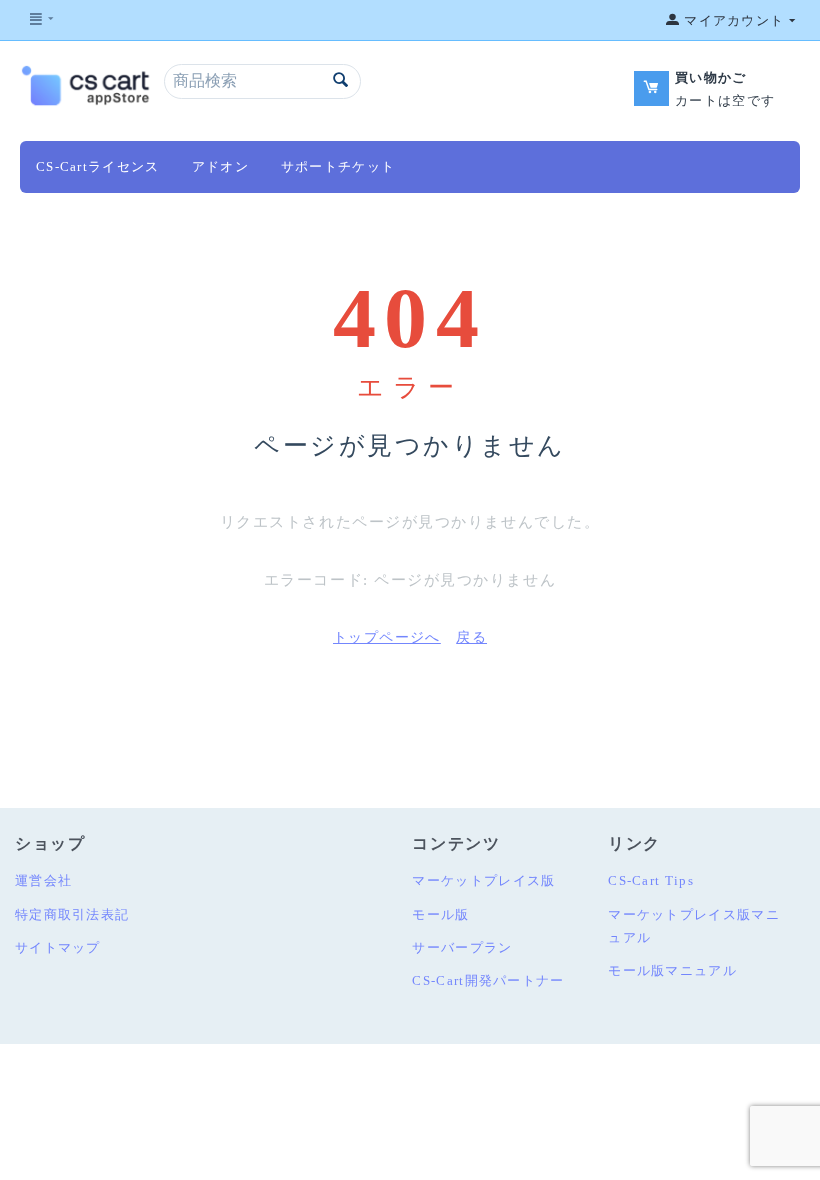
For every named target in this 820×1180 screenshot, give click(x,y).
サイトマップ (58, 947)
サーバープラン (462, 947)
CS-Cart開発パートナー (488, 980)
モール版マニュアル (672, 970)
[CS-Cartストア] (86, 83)
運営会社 (43, 880)
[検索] (340, 81)
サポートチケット (338, 166)
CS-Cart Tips (651, 880)
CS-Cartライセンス (98, 166)
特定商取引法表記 (72, 914)
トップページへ (387, 637)
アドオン (220, 166)
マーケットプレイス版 (483, 880)
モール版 (440, 914)
